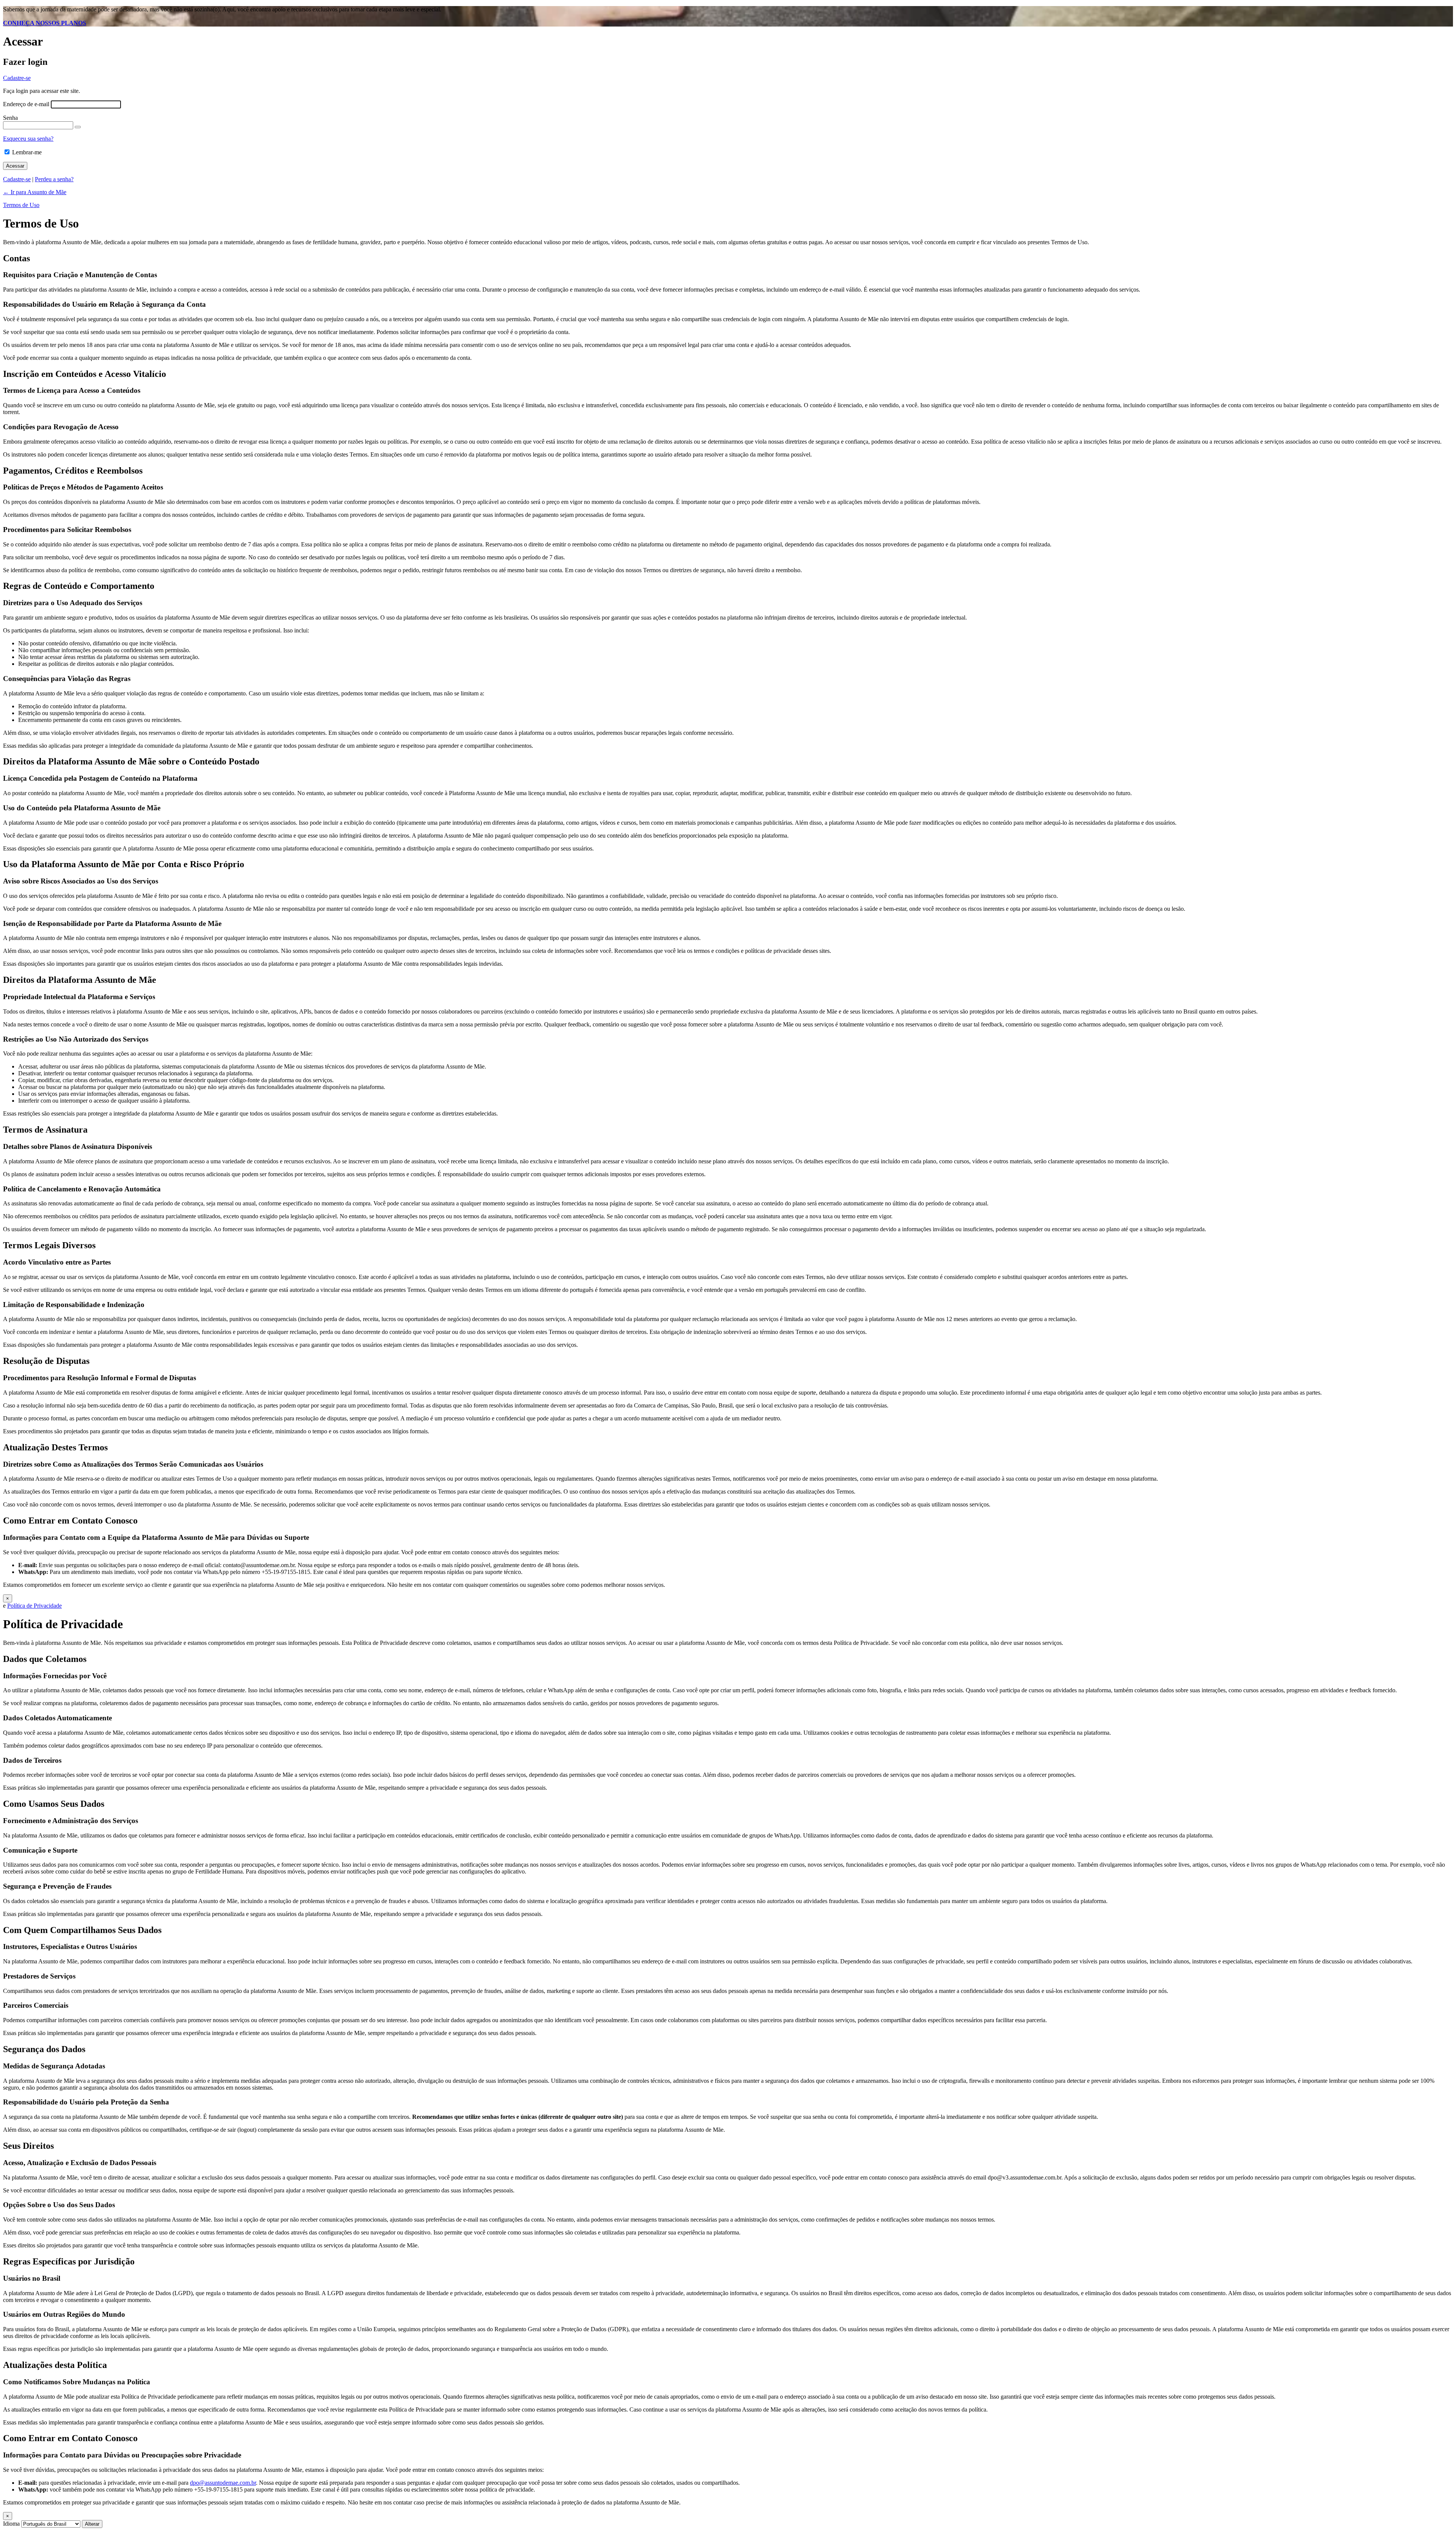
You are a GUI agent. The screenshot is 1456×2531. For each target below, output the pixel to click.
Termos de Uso (21, 205)
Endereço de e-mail (26, 104)
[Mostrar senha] (78, 127)
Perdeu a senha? (54, 179)
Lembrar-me (27, 152)
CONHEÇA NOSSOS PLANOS (45, 23)
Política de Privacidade (35, 1606)
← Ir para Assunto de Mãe (35, 192)
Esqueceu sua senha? (28, 139)
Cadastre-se (17, 78)
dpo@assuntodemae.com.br (223, 2483)
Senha (10, 118)
